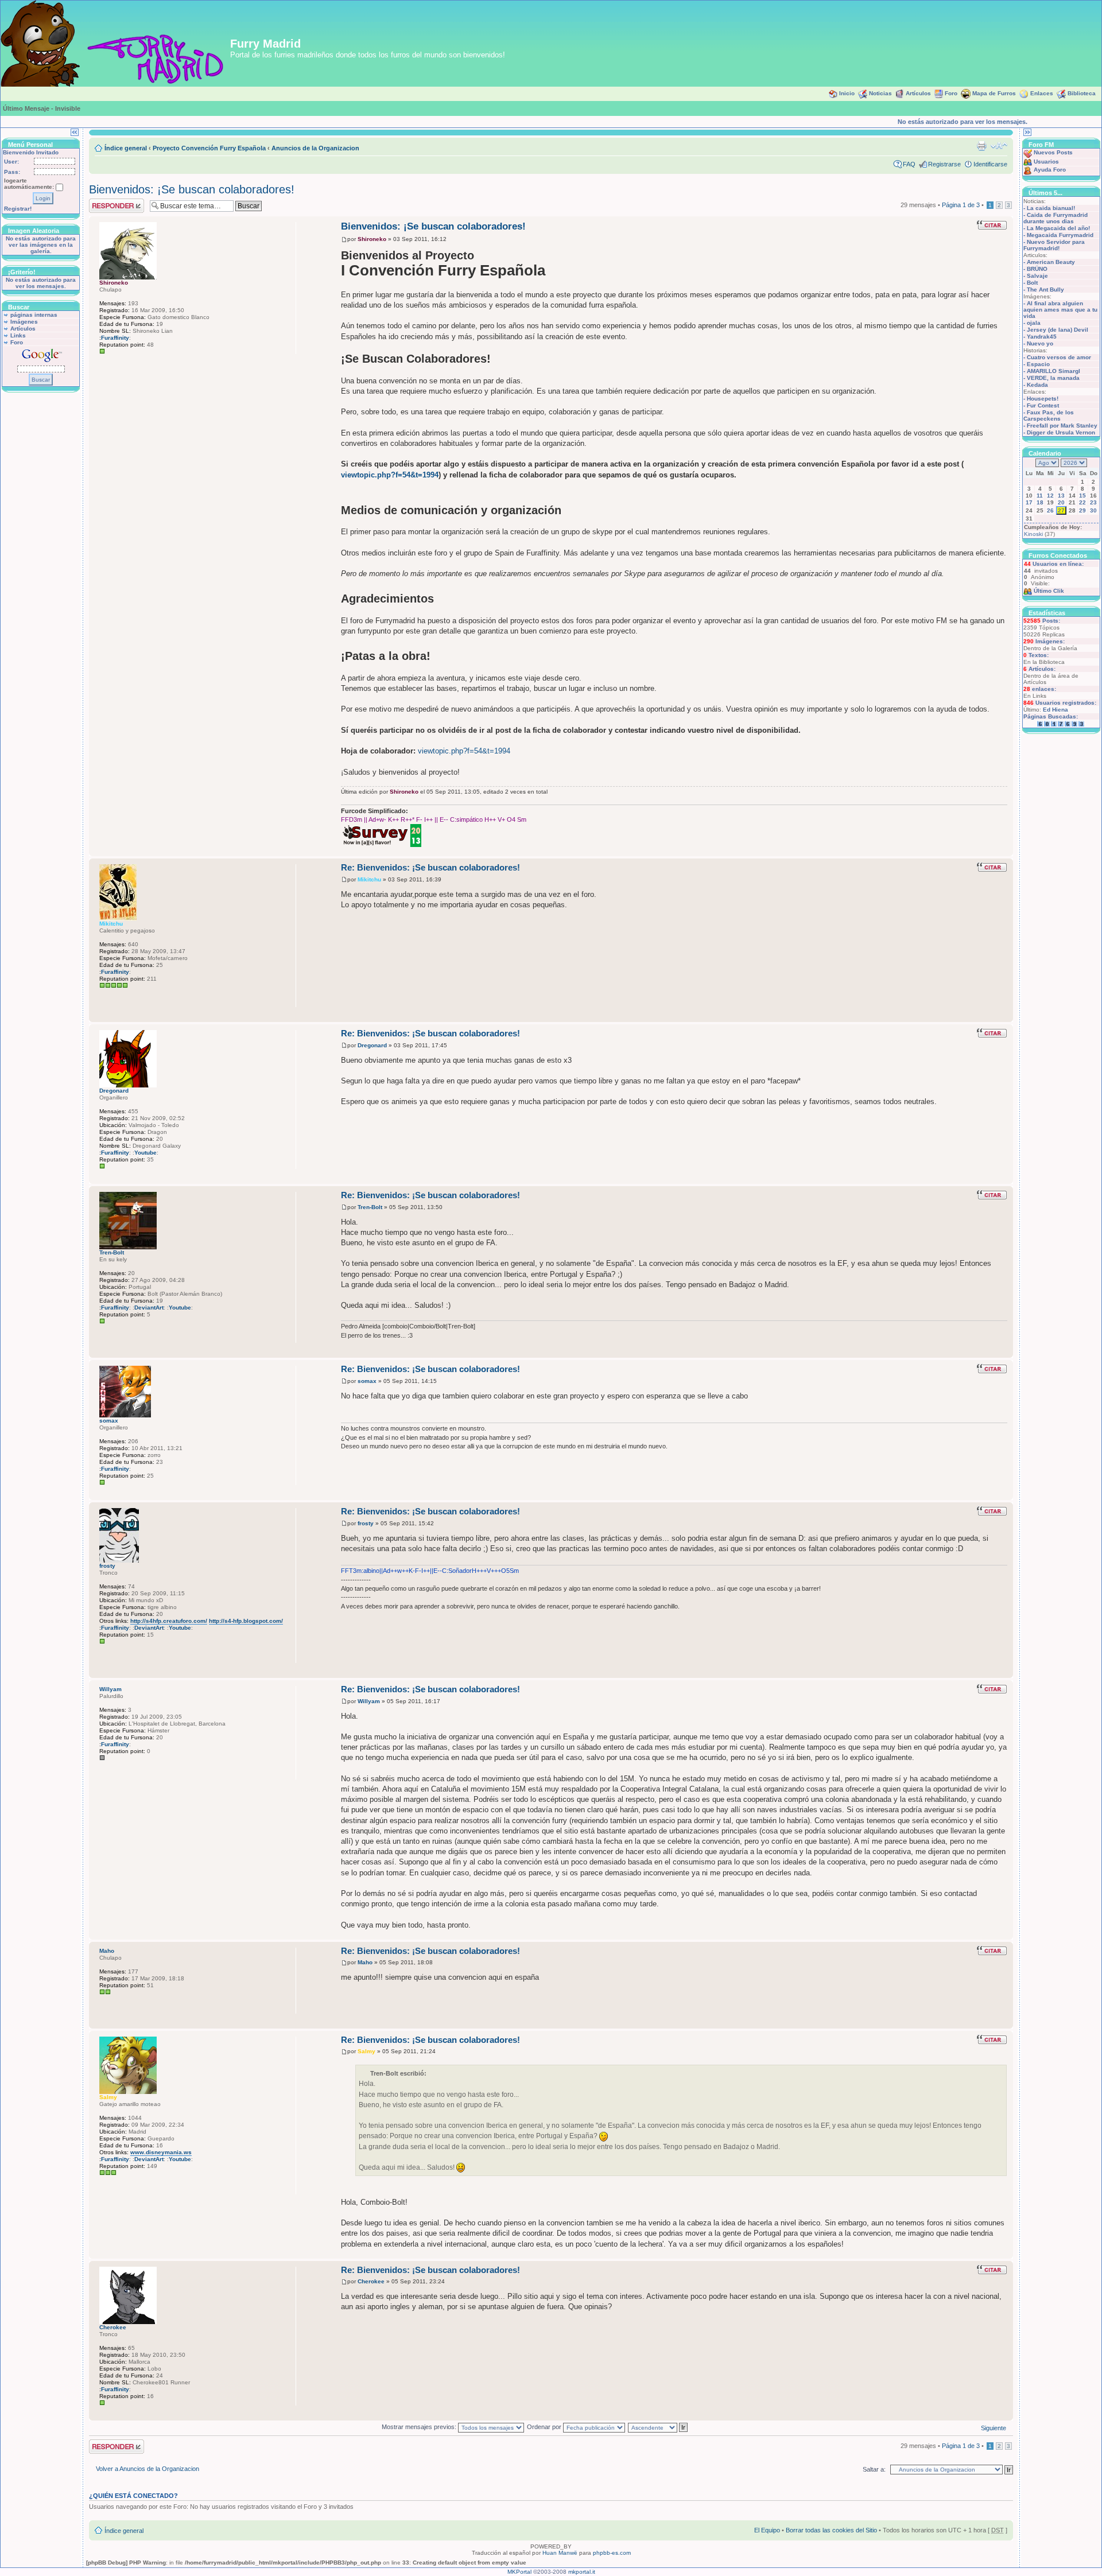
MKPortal (519, 2572)
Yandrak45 (1042, 337)
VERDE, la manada (1053, 378)
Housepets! (1043, 399)
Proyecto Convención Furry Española (209, 148)
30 (1093, 510)
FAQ (909, 164)
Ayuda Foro (1050, 170)
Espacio (1038, 364)
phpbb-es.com (612, 2553)
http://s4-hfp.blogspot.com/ (246, 1621)
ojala (1034, 323)
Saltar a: (874, 2469)
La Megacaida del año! (1058, 228)
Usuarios (1046, 162)
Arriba (1004, 850)
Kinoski (1033, 534)
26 (1050, 510)
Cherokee (371, 2281)
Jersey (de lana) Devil (1058, 330)
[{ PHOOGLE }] (105, 1000)
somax (367, 1381)
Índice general (126, 148)
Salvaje (1037, 276)
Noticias (880, 93)
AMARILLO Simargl (1054, 371)
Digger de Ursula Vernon (1061, 432)
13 (1061, 496)
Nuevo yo (1040, 343)
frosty (366, 1523)
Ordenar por (545, 2427)
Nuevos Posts (1053, 152)
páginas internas (34, 315)
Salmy (366, 2051)
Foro (951, 93)
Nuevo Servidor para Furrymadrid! (1054, 245)
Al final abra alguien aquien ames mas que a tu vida (1060, 310)
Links (18, 335)
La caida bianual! (1051, 208)
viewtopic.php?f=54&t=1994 (390, 475)
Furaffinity (115, 338)
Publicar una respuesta (106, 205)
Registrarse (944, 164)
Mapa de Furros (994, 93)
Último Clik (1049, 591)
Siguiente (994, 2428)
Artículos (918, 93)
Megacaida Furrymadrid (1060, 235)
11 (1040, 496)
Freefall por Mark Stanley (1062, 426)
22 (1082, 502)
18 (1040, 502)
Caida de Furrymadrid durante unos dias (1056, 218)
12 (1050, 496)
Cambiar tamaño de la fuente (999, 146)
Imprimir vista (981, 146)
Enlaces (1042, 93)
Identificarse (990, 164)
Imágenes (24, 322)
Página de (961, 205)
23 (1093, 502)
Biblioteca (1082, 93)
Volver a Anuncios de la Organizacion (148, 2469)
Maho (365, 1962)
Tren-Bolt (370, 1207)
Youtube (145, 1153)
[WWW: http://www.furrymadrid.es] (105, 2187)
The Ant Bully (1045, 290)
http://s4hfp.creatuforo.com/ (169, 1621)
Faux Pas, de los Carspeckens (1049, 415)
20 (1061, 502)
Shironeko (372, 239)
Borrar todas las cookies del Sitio (831, 2530)
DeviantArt (149, 1308)
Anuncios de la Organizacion (315, 148)
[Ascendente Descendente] (658, 2427)
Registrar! (18, 209)
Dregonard (372, 1045)
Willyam (369, 1701)
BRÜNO (1037, 269)
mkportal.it (582, 2572)
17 (1029, 502)
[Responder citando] (992, 225)
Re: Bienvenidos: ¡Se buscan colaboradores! (430, 867)
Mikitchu (369, 879)
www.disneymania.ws (161, 2152)
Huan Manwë (560, 2553)
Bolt (1032, 283)
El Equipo (767, 2530)
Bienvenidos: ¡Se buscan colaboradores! (192, 189)
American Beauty (1051, 262)
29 (1082, 510)
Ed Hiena (1056, 710)
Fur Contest (1043, 405)
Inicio (847, 93)
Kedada (1037, 385)
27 (1061, 510)
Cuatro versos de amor (1059, 357)
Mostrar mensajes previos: (420, 2427)
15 (1082, 496)
